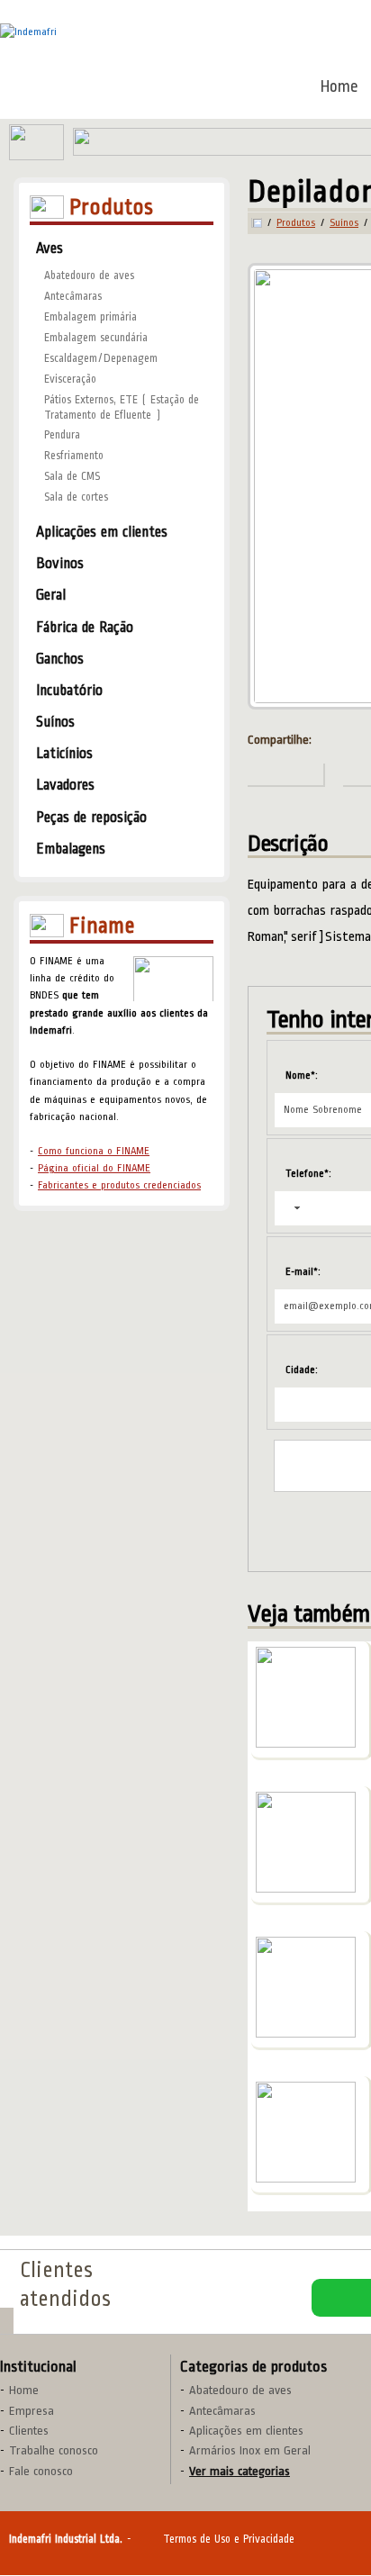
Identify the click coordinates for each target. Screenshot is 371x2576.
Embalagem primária (90, 317)
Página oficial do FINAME (94, 1168)
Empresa (32, 2411)
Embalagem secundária (96, 338)
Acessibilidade (54, 2454)
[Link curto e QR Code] (54, 2526)
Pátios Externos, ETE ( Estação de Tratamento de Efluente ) (122, 407)
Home (339, 86)
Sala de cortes (76, 497)
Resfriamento (74, 456)
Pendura (62, 435)
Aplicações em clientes (246, 2431)
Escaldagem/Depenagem (101, 358)
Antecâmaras (73, 296)
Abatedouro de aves (89, 276)
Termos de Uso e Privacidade (229, 2539)
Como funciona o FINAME (94, 1151)
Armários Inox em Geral (250, 2450)
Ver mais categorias (240, 2471)
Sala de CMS (72, 476)
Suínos (344, 223)
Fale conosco (41, 2471)
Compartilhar (286, 775)
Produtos (296, 223)
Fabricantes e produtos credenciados (119, 1185)
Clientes (29, 2431)
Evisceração (70, 379)
